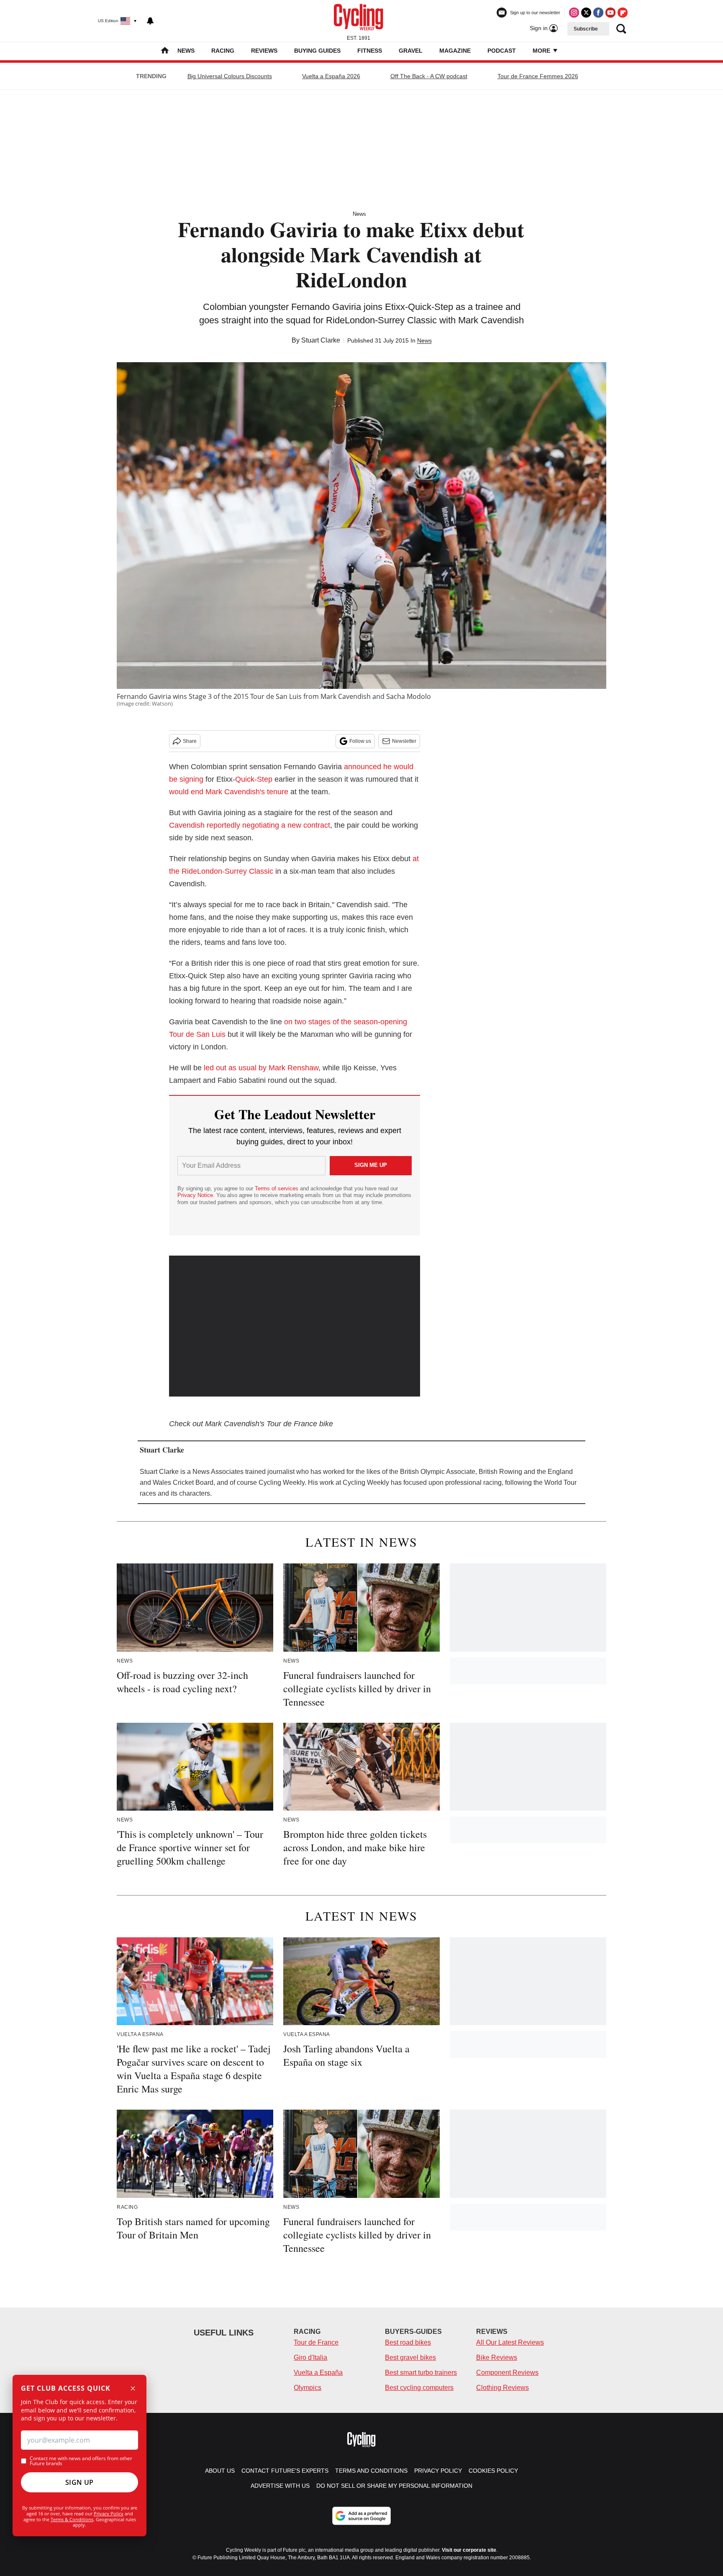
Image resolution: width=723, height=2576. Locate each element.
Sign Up (79, 2482)
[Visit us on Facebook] (598, 13)
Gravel (411, 51)
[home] (165, 51)
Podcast (502, 51)
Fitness (370, 51)
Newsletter (404, 741)
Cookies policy (493, 2471)
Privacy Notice (195, 1195)
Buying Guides (317, 51)
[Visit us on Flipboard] (623, 13)
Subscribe (586, 29)
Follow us (360, 741)
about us (220, 2471)
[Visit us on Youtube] (610, 13)
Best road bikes (408, 2342)
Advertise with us (280, 2486)
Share (190, 741)
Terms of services (277, 1188)
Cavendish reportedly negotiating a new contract (250, 825)
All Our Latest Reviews (510, 2342)
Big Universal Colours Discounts (230, 76)
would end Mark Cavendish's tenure (229, 792)
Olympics (308, 2388)
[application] (295, 1326)
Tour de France (316, 2342)
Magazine (455, 51)
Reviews (264, 51)
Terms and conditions (371, 2471)
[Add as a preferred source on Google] (361, 2516)
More (542, 51)
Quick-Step (254, 779)
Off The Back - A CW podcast (429, 76)
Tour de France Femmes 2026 (538, 76)
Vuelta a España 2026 (331, 76)
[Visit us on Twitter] (586, 13)
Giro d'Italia (310, 2357)
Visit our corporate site (469, 2550)
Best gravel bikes (410, 2357)
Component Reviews (507, 2373)
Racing (223, 51)
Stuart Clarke (321, 340)
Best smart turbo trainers (421, 2373)
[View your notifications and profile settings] (150, 21)
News (186, 51)
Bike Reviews (497, 2357)
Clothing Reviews (503, 2388)
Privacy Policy (109, 2513)
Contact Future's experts (285, 2471)
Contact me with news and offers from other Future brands (81, 2461)
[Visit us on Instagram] (574, 13)
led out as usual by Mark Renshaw (261, 1068)
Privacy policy (438, 2471)
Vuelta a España (318, 2373)
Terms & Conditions (72, 2519)
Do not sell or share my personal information (394, 2486)
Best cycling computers (419, 2388)
